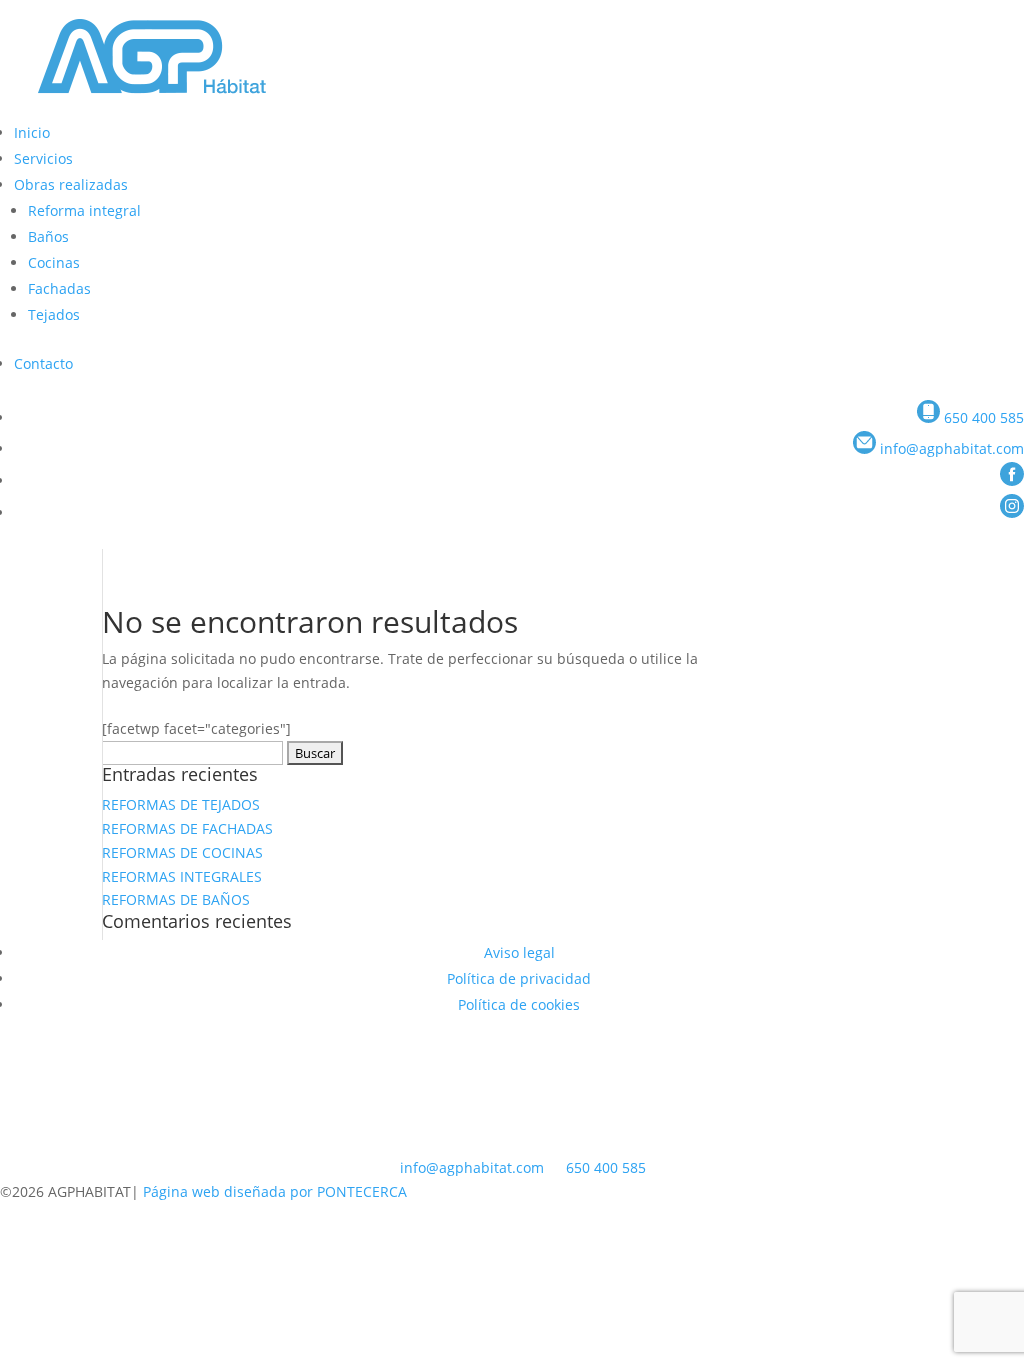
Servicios (43, 158)
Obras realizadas (71, 184)
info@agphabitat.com (472, 1167)
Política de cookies (519, 1004)
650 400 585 (606, 1167)
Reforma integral (84, 210)
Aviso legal (519, 952)
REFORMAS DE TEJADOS (181, 804)
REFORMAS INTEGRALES (182, 876)
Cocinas (54, 262)
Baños (48, 236)
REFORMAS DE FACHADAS (187, 828)
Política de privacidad (519, 978)
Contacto (43, 363)
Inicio (32, 132)
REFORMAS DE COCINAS (182, 852)
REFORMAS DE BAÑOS (176, 899)
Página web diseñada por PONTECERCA (275, 1191)
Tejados (54, 314)
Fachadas (59, 288)
